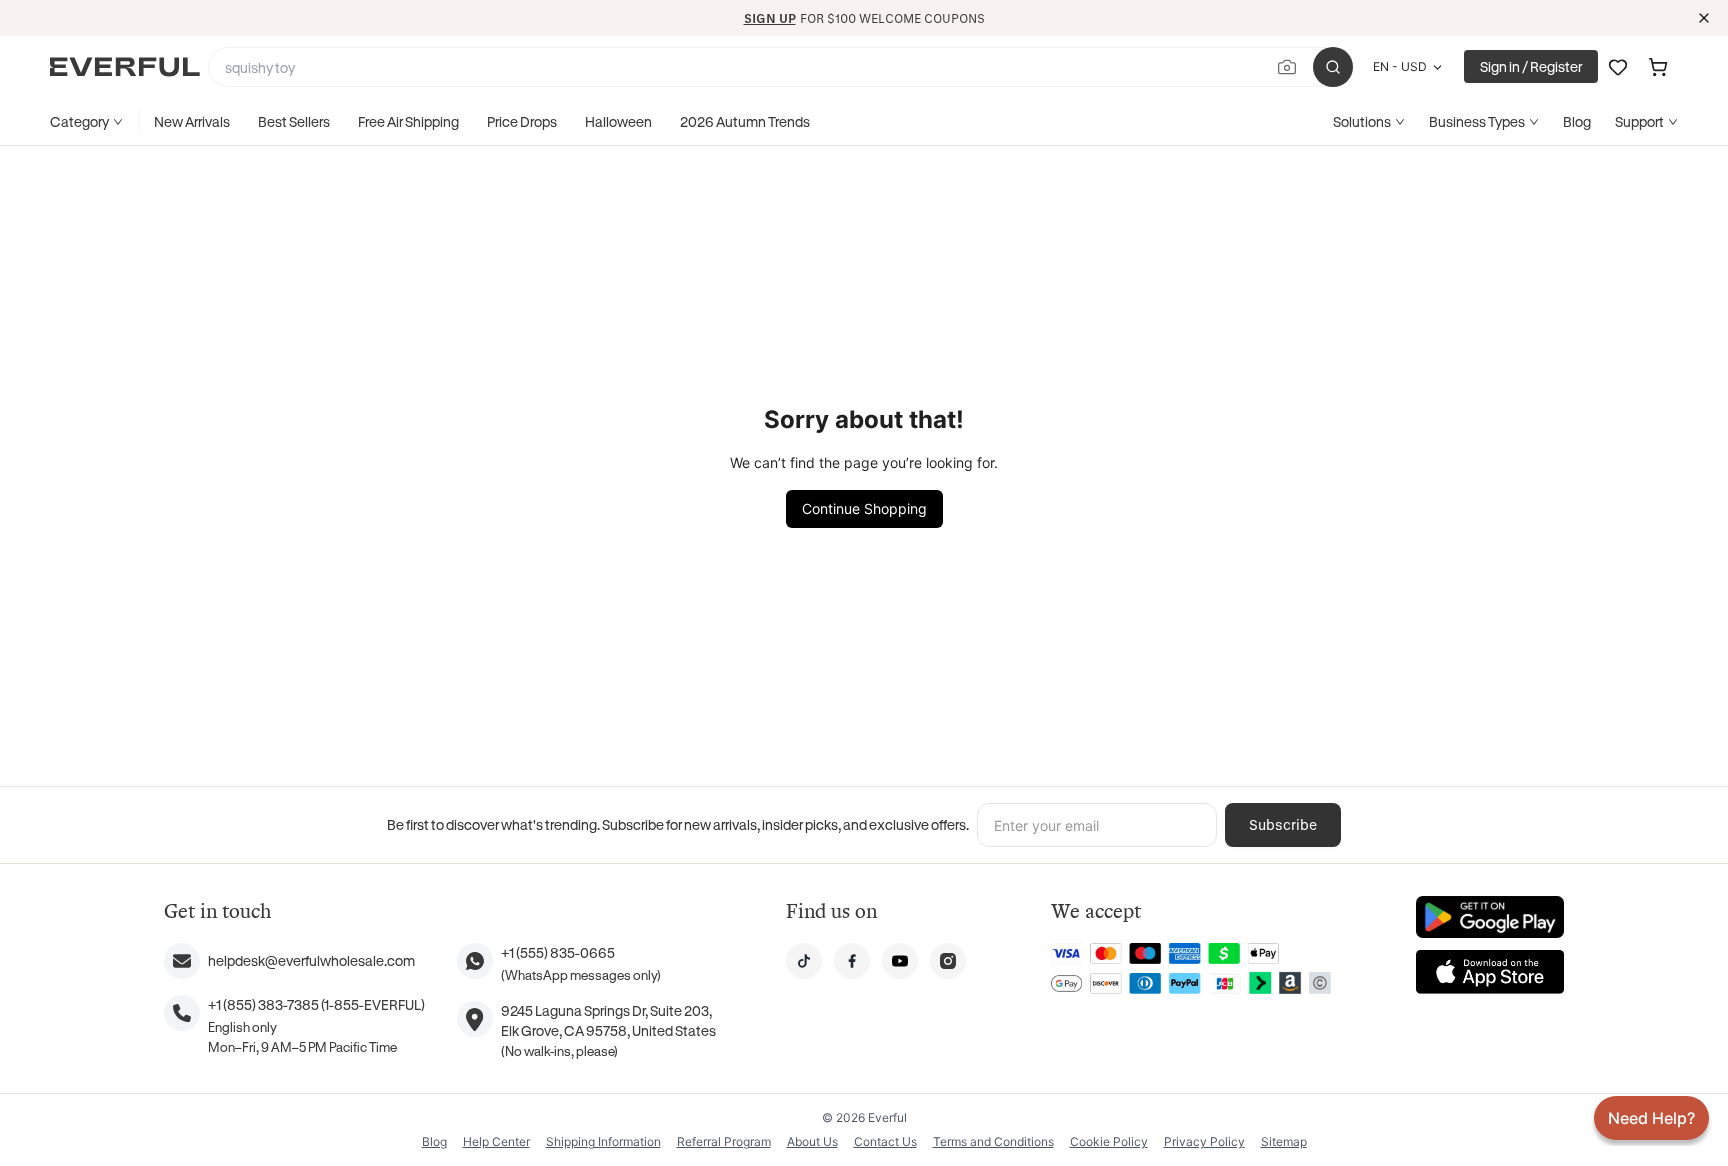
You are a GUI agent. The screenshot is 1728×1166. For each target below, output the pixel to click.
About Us (812, 1141)
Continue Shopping (864, 508)
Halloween (618, 121)
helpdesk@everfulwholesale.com (311, 960)
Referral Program (724, 1141)
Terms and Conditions (993, 1141)
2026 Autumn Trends (745, 121)
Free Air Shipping (408, 121)
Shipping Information (603, 1141)
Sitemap (1284, 1141)
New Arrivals (192, 121)
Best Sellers (294, 121)
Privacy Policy (1204, 1141)
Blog (1577, 121)
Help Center (496, 1141)
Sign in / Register (1531, 66)
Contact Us (885, 1141)
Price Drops (522, 121)
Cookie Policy (1109, 1141)
